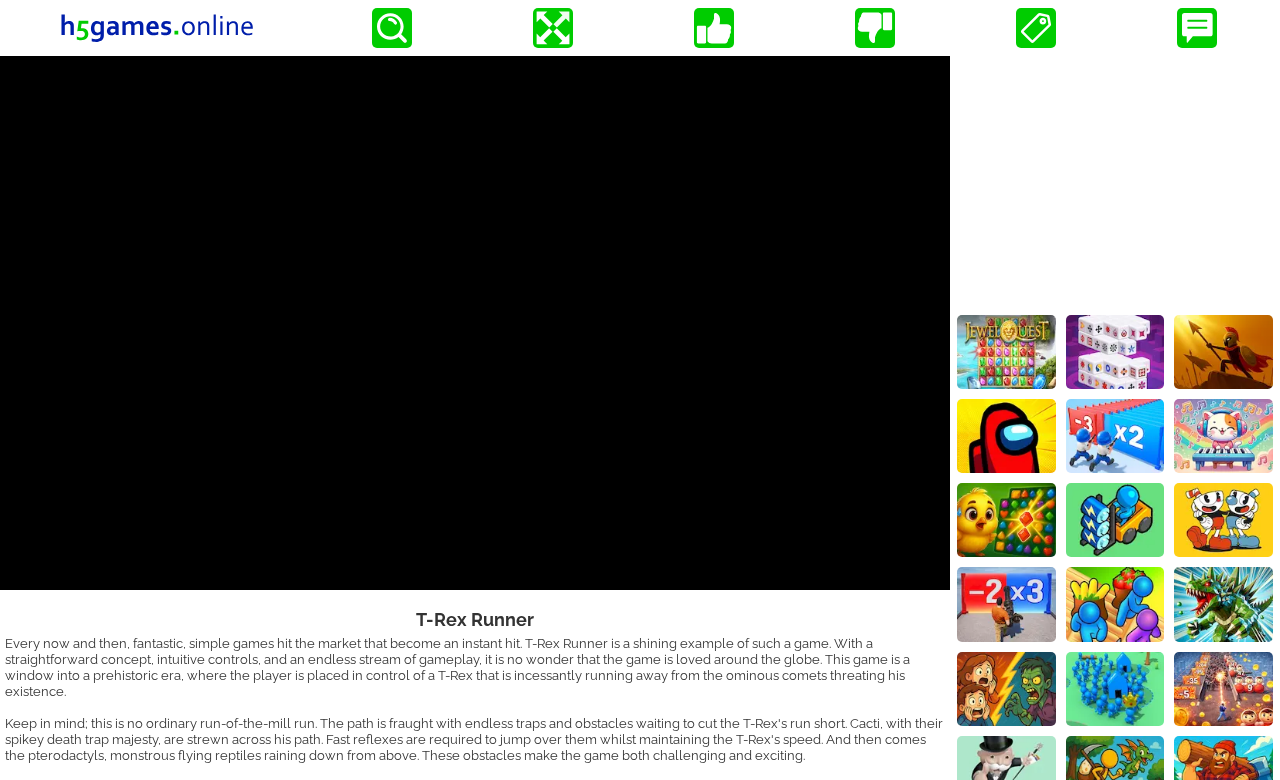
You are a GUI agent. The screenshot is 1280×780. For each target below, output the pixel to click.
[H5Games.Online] (157, 28)
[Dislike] (875, 28)
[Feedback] (1197, 28)
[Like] (714, 28)
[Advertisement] (1115, 181)
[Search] (392, 28)
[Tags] (1036, 28)
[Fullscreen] (553, 28)
